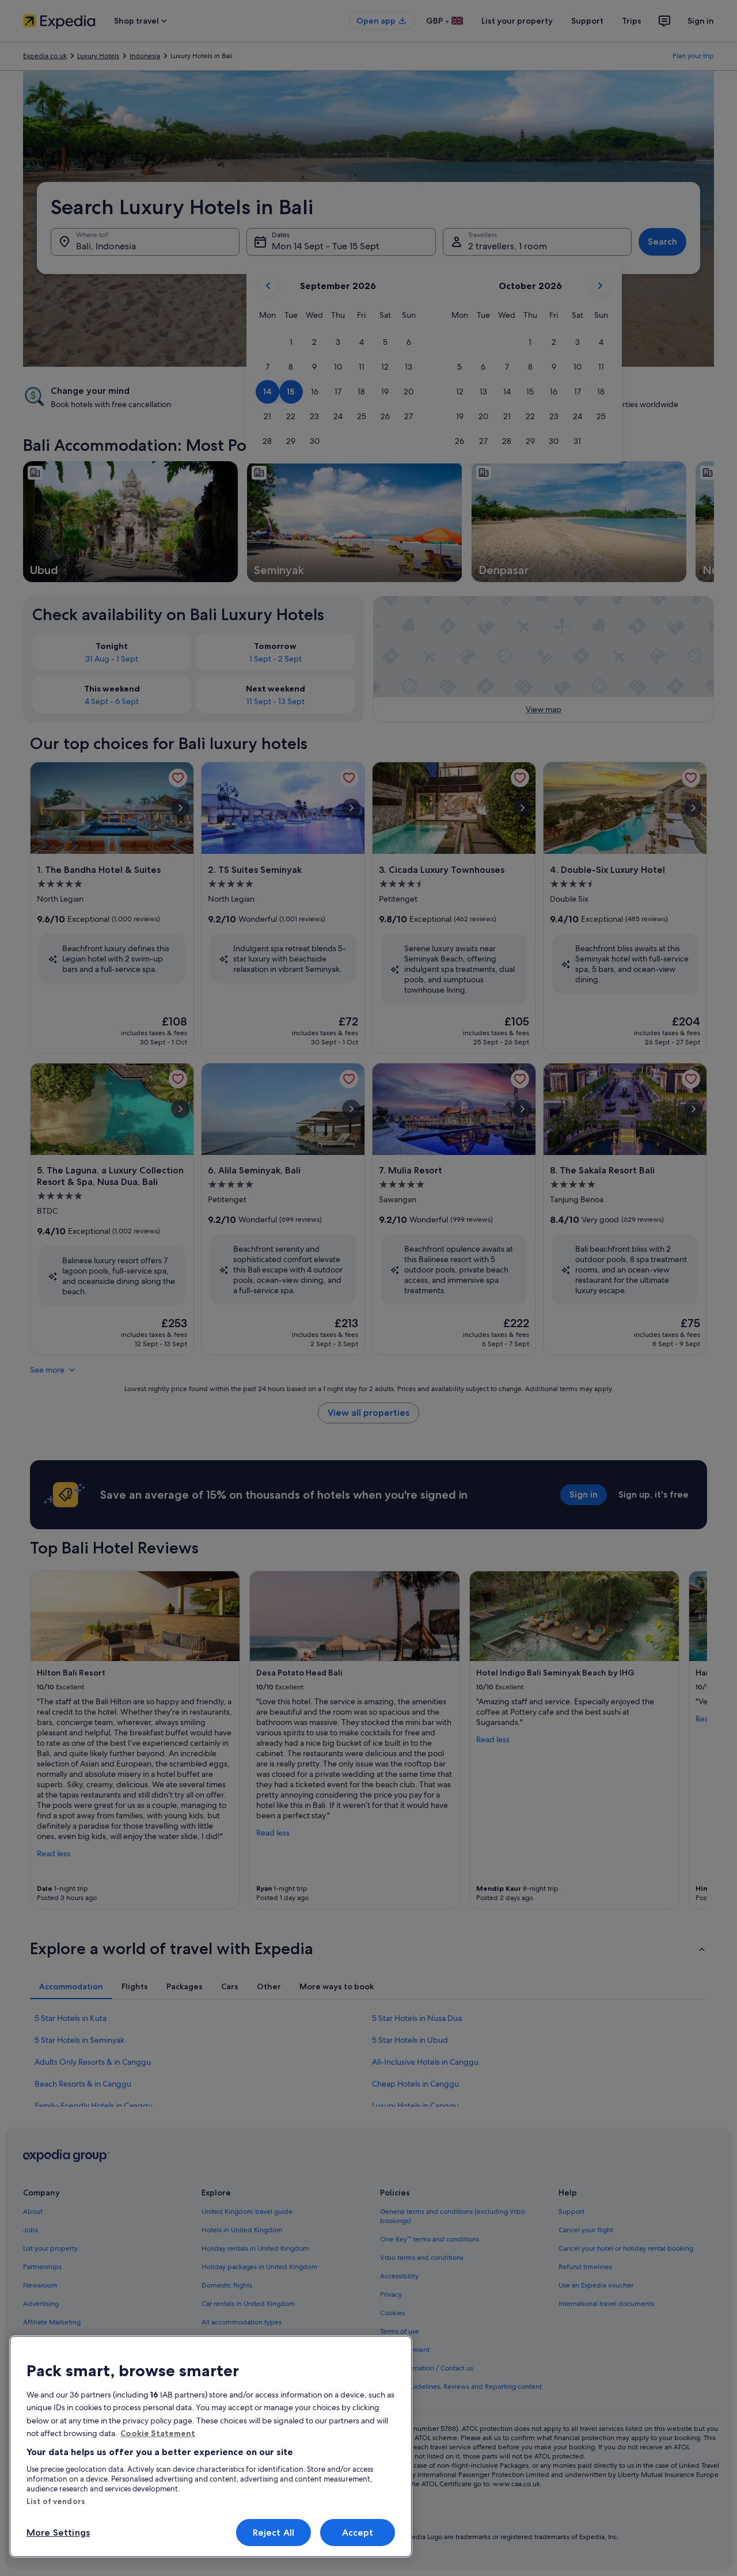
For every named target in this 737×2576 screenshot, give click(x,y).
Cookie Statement (158, 2433)
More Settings (58, 2533)
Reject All (274, 2533)
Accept (358, 2533)
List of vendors (56, 2501)
